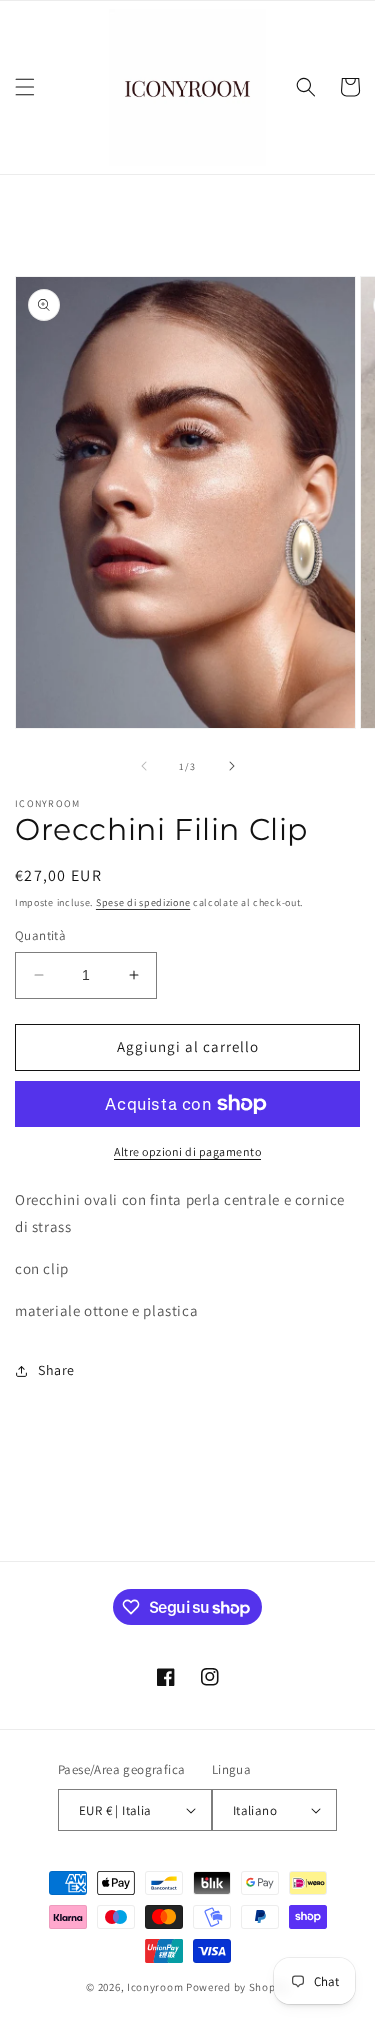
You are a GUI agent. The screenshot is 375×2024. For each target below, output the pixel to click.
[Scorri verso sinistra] (144, 766)
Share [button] (56, 1370)
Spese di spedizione (143, 902)
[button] (25, 87)
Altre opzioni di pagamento (187, 1151)
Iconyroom (155, 1987)
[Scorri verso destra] (232, 766)
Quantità (40, 935)
